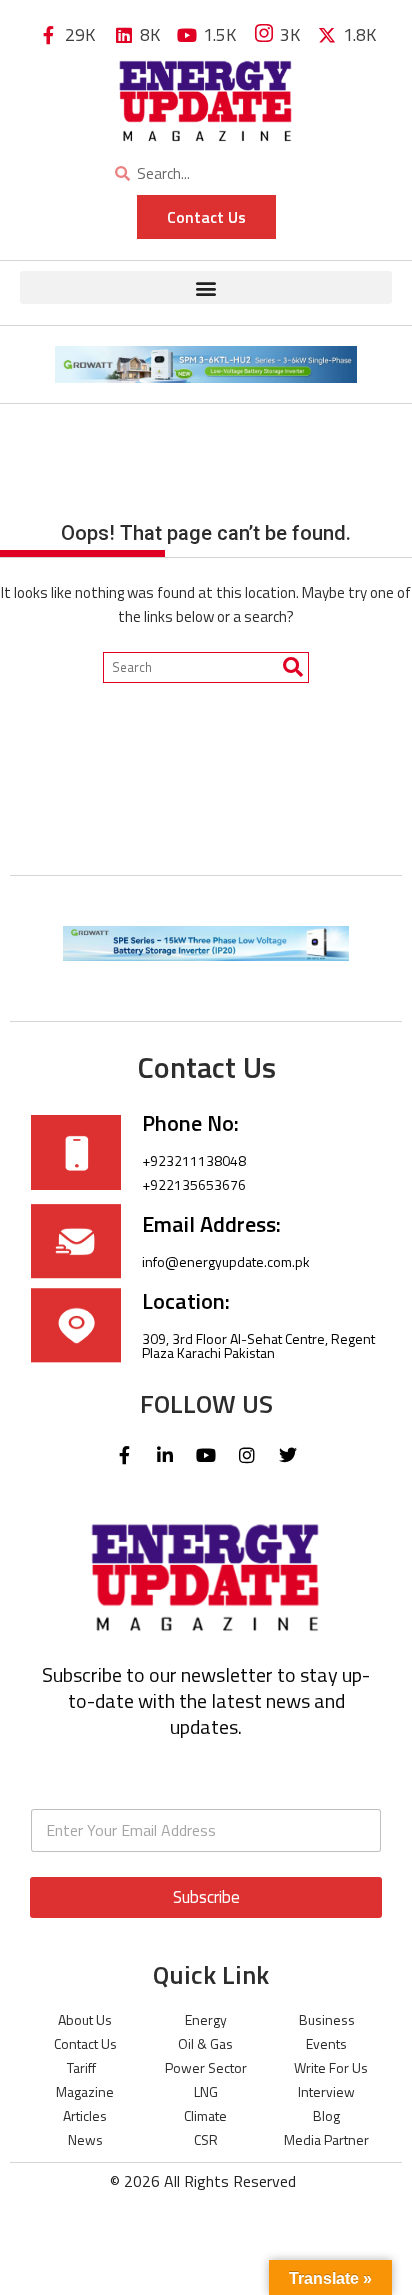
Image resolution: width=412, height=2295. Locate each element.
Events (326, 2043)
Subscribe (206, 1897)
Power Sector (206, 2067)
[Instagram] (247, 1455)
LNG (206, 2091)
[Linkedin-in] (165, 1455)
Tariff (81, 2067)
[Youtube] (206, 1455)
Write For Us (331, 2067)
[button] (206, 287)
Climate (205, 2115)
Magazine (85, 2091)
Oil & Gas (205, 2043)
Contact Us (85, 2043)
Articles (85, 2115)
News (85, 2139)
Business (327, 2019)
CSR (206, 2139)
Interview (326, 2091)
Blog (326, 2115)
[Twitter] (288, 1455)
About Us (85, 2019)
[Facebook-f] (124, 1455)
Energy (206, 2019)
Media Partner (326, 2139)
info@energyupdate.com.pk (226, 1261)
